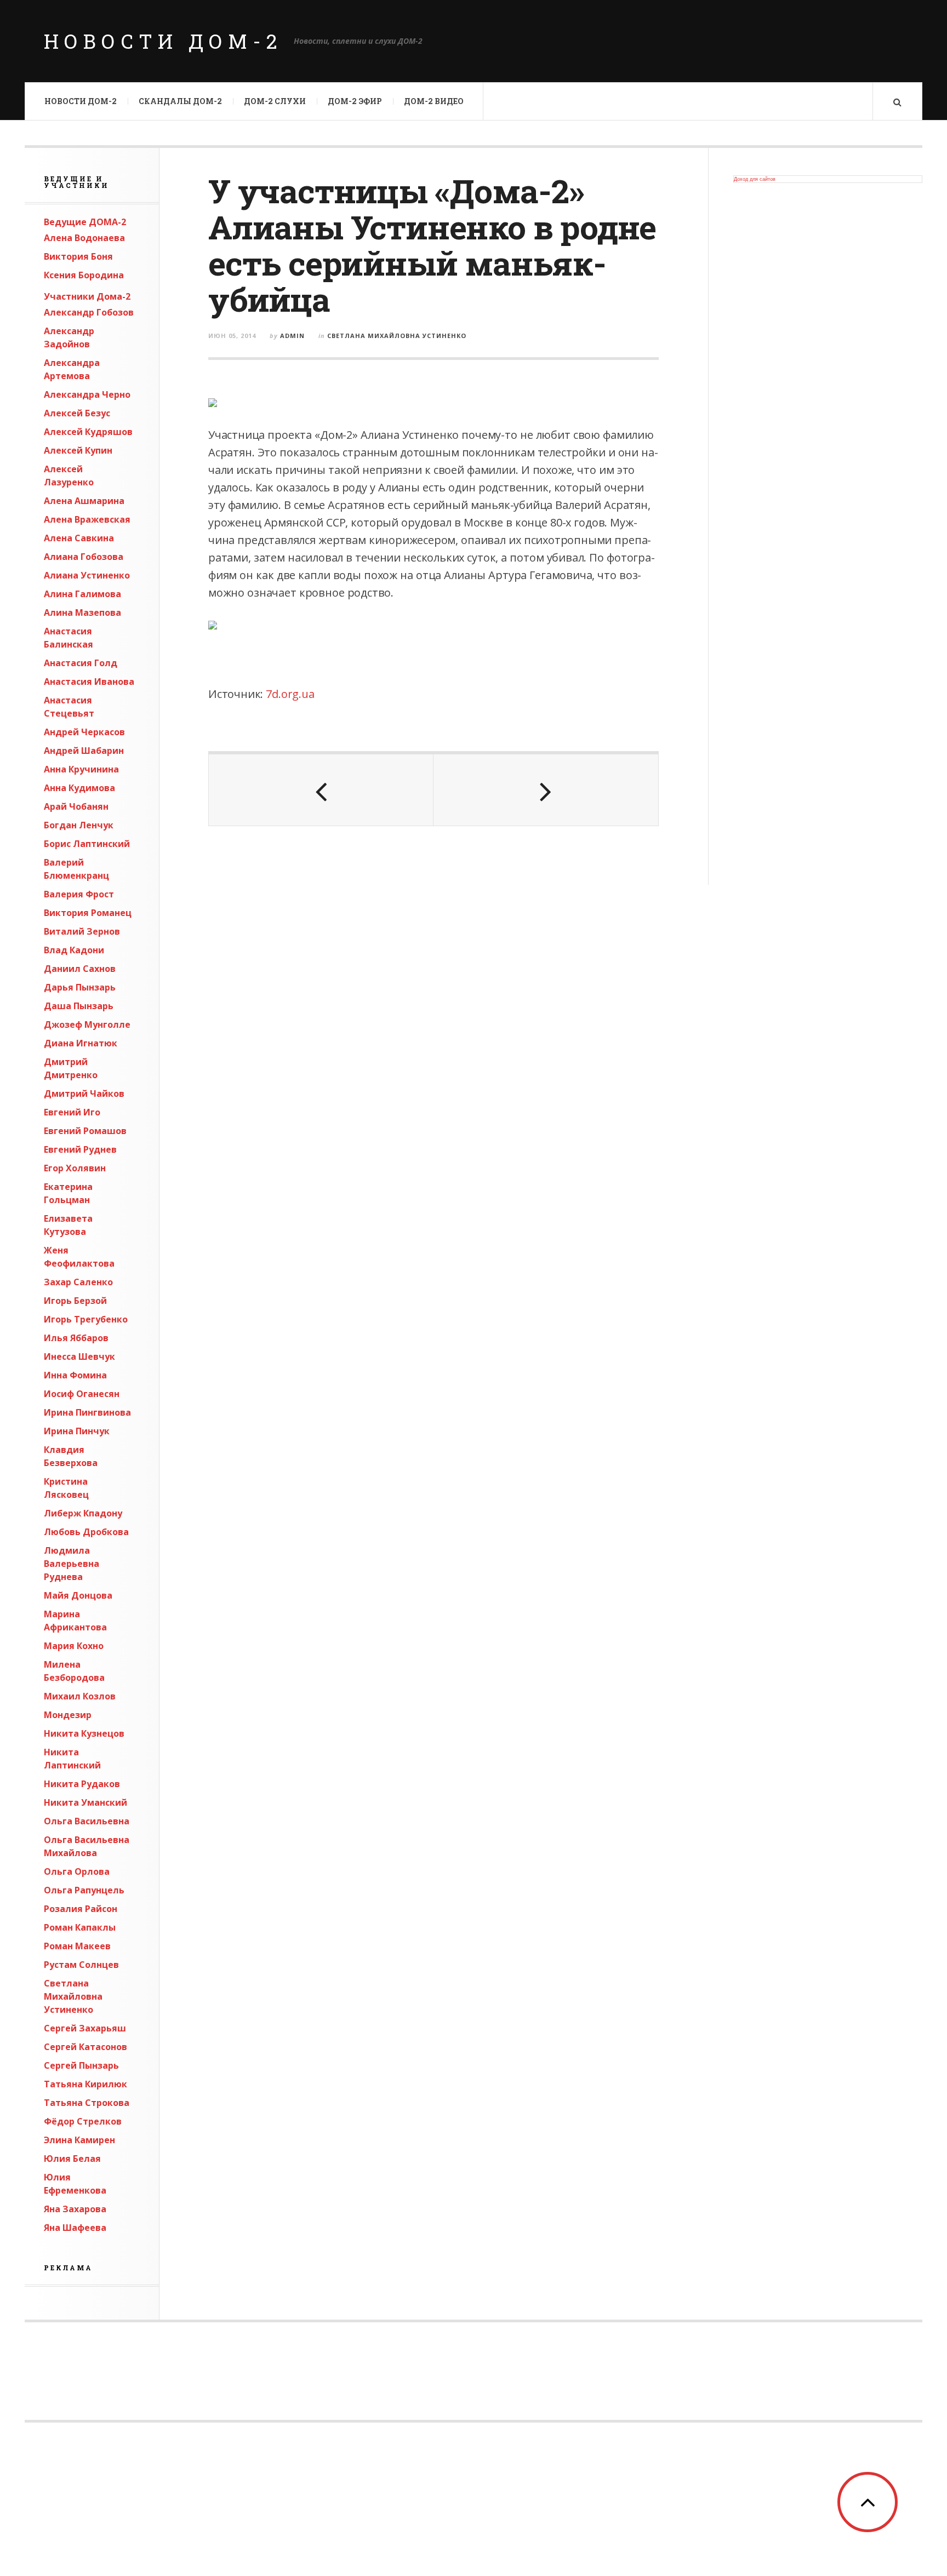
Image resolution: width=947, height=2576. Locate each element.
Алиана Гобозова (84, 557)
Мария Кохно (74, 1646)
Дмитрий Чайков (84, 1094)
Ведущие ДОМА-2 (85, 222)
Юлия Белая (72, 2159)
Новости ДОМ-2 (163, 41)
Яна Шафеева (75, 2228)
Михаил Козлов (80, 1696)
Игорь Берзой (75, 1301)
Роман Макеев (77, 1946)
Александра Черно (87, 394)
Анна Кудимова (79, 788)
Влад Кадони (74, 950)
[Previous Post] (321, 790)
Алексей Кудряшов (88, 432)
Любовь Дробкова (86, 1532)
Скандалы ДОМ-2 (180, 101)
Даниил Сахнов (80, 969)
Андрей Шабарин (84, 751)
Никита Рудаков (82, 1784)
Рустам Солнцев (81, 1965)
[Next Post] (546, 790)
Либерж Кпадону (83, 1513)
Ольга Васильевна (87, 1821)
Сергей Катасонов (85, 2047)
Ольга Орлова (77, 1871)
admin (292, 336)
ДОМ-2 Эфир (355, 101)
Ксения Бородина (84, 275)
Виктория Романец (88, 913)
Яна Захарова (75, 2209)
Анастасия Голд (81, 663)
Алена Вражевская (87, 519)
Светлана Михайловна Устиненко (73, 1996)
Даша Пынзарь (79, 1006)
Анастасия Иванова (89, 682)
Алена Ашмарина (84, 501)
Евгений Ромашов (85, 1131)
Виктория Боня (78, 256)
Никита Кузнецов (84, 1733)
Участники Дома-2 (87, 296)
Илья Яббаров (76, 1338)
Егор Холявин (75, 1168)
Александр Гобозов (89, 312)
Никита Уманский (85, 1802)
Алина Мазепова (82, 612)
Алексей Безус (77, 413)
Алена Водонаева (84, 238)
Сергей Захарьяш (85, 2028)
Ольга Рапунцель (84, 1890)
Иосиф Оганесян (82, 1394)
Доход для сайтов (755, 179)
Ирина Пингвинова (87, 1412)
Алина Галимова (82, 594)
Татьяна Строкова (87, 2103)
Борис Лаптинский (87, 844)
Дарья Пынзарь (80, 987)
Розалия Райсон (81, 1909)
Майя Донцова (78, 1595)
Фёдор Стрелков (83, 2121)
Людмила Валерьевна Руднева (72, 1564)
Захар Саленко (78, 1282)
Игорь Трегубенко (86, 1319)
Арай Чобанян (76, 806)
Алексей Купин (78, 450)
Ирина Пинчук (77, 1431)
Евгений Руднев (80, 1149)
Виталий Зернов (82, 931)
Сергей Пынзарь (81, 2065)
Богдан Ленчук (79, 825)
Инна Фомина (75, 1375)
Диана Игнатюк (81, 1043)
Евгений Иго (72, 1112)
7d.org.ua (290, 694)
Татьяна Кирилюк (85, 2084)
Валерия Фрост (79, 894)
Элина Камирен (79, 2140)
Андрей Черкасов (84, 732)
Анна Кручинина (81, 769)
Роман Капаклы (80, 1927)
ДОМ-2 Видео (434, 101)
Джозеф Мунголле (87, 1024)
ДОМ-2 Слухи (275, 101)
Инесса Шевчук (79, 1356)
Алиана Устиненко (87, 575)
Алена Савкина (79, 538)
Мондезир (68, 1715)
